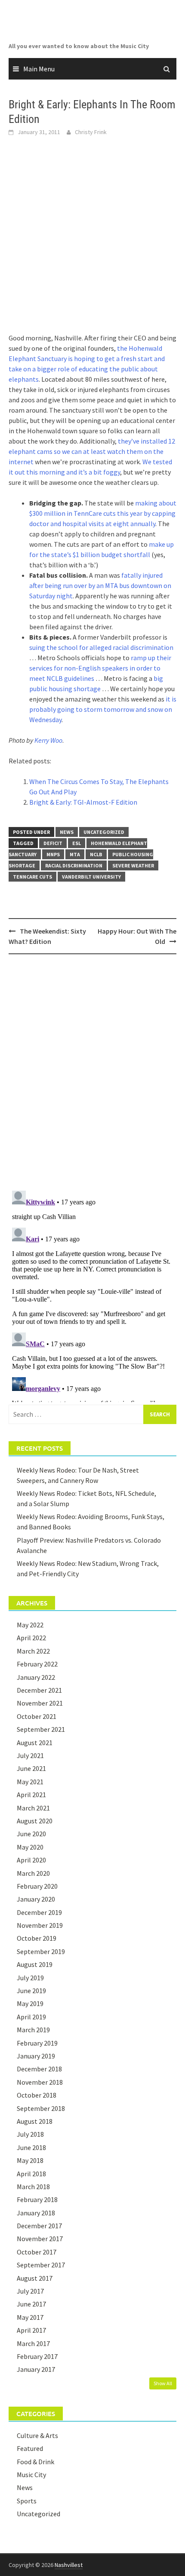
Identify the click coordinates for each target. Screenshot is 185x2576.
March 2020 (33, 1873)
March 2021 (33, 1808)
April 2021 (31, 1795)
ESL (77, 843)
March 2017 (33, 2343)
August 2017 (35, 2278)
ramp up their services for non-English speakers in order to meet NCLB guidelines (100, 668)
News (67, 832)
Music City (31, 2475)
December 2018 (39, 2069)
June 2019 (31, 1991)
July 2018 (30, 2134)
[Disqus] (92, 1072)
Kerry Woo (48, 740)
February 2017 (37, 2356)
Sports (27, 2501)
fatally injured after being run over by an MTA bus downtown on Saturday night (100, 585)
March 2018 (33, 2187)
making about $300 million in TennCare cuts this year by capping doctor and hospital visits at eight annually (103, 513)
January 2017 (36, 2369)
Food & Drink (35, 2462)
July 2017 (30, 2291)
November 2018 (40, 2082)
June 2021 (31, 1768)
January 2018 (36, 2213)
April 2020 (31, 1860)
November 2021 (40, 1703)
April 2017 (31, 2330)
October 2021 (37, 1716)
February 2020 (37, 1886)
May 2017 (30, 2317)
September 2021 (41, 1729)
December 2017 (39, 2226)
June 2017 (31, 2304)
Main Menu (39, 69)
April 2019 (31, 2017)
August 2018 (35, 2121)
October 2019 (37, 1938)
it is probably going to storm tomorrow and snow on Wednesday (103, 709)
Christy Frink (91, 132)
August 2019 (35, 1964)
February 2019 (37, 2043)
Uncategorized (104, 832)
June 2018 (31, 2147)
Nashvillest (69, 2565)
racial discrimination (74, 865)
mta (75, 854)
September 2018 (41, 2108)
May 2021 (30, 1782)
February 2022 (37, 1664)
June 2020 (31, 1834)
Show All (163, 2383)
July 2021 (30, 1755)
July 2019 (30, 1978)
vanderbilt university (91, 877)
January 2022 (36, 1677)
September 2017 (41, 2265)
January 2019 (36, 2056)
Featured (30, 2448)
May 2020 (30, 1847)
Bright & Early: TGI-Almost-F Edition (83, 802)
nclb (96, 854)
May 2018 (30, 2160)
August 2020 (35, 1821)
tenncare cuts (32, 877)
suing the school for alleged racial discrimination (101, 647)
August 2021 (35, 1743)
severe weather (133, 865)
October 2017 (37, 2252)
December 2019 (39, 1912)
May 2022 (30, 1625)
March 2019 (33, 2030)
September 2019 (41, 1951)
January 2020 (36, 1899)
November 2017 (40, 2239)
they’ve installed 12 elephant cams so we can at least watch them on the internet (92, 451)
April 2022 (31, 1638)
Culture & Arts (37, 2435)
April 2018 (31, 2174)
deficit (53, 843)
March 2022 (33, 1651)
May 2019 (30, 2003)
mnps (53, 854)
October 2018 (37, 2095)
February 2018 (37, 2199)
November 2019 (40, 1925)
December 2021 (39, 1690)
